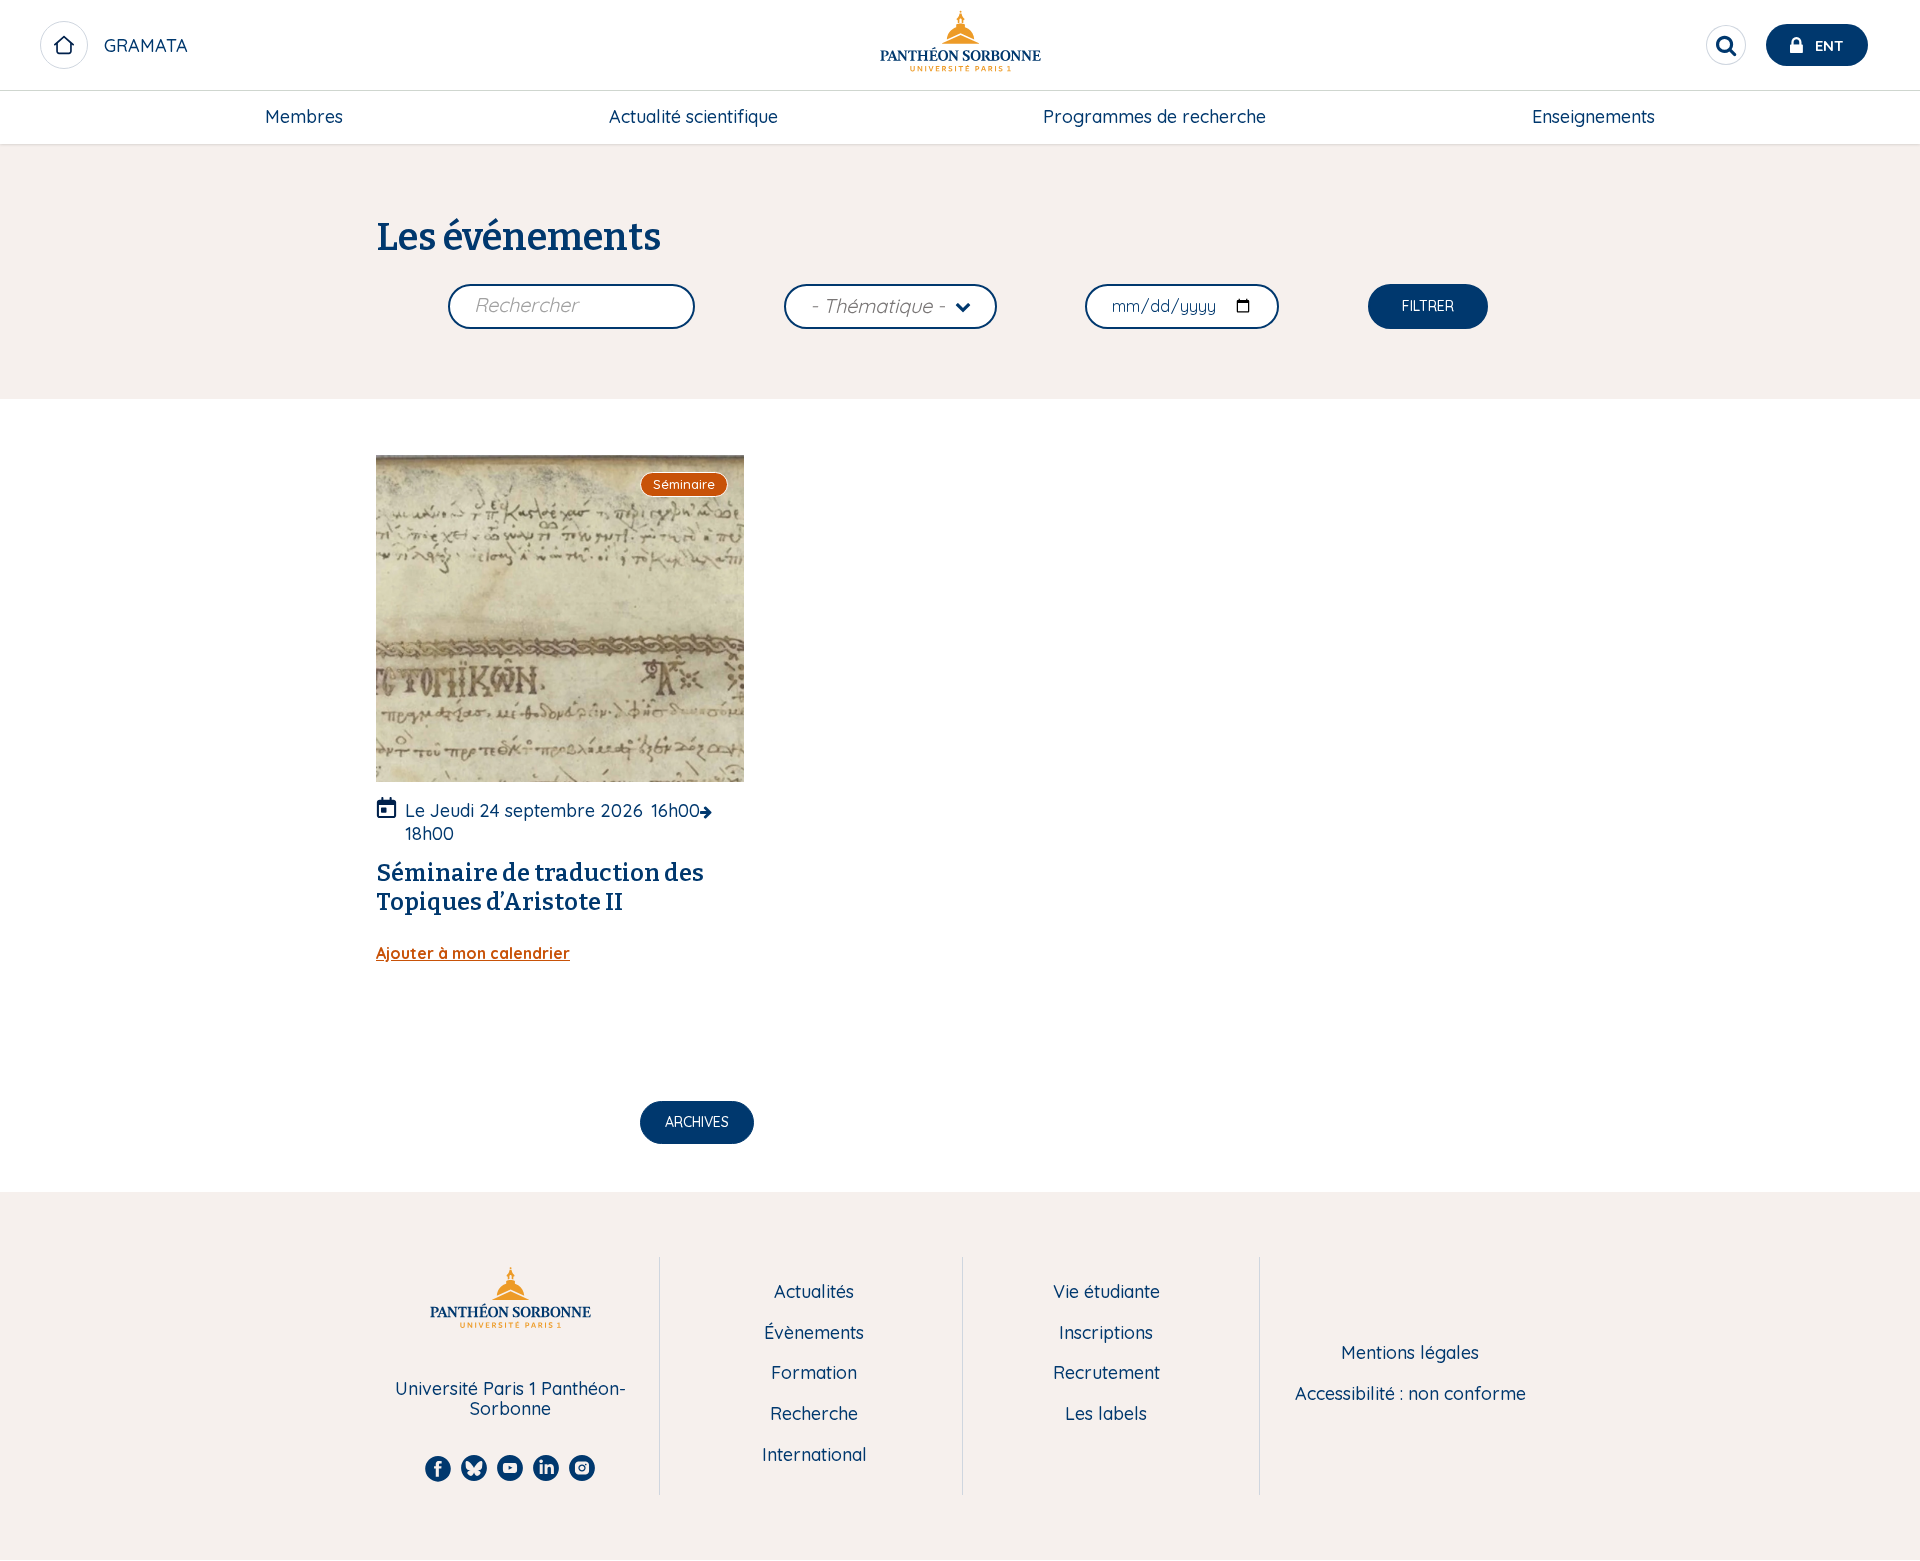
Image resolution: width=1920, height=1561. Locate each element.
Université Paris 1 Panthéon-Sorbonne (510, 1399)
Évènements (814, 1333)
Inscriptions (1106, 1333)
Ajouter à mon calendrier (473, 953)
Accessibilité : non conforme (1410, 1394)
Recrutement (1106, 1373)
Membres (304, 116)
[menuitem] (304, 117)
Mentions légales (1410, 1353)
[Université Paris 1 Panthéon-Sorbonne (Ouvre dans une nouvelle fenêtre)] (960, 45)
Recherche (814, 1414)
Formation (814, 1373)
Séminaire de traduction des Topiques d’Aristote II (540, 887)
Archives (697, 1122)
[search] (1726, 45)
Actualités (814, 1292)
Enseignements (1593, 116)
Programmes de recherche (1154, 116)
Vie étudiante (1106, 1292)
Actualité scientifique (693, 116)
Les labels (1106, 1414)
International (814, 1455)
